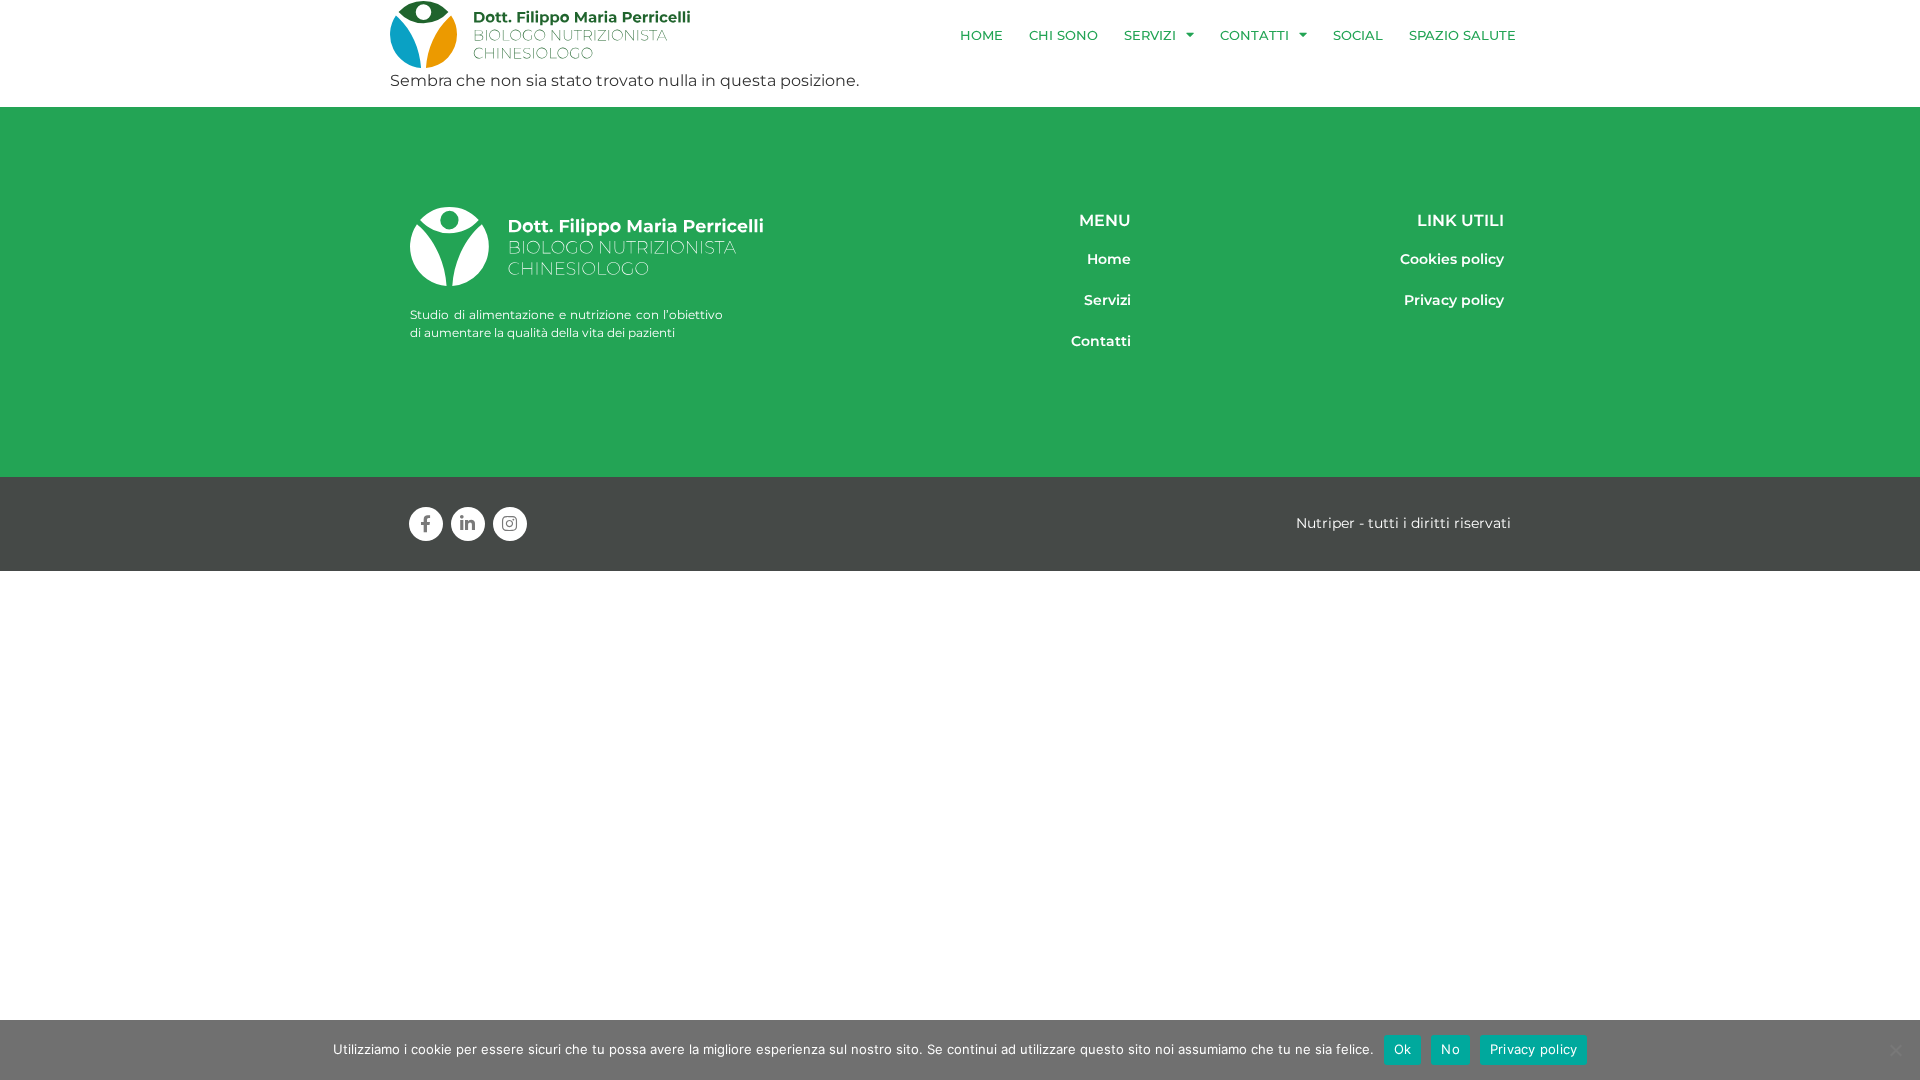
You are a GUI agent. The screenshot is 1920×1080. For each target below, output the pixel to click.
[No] (1895, 1050)
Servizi (1150, 35)
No (1450, 1049)
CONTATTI (1254, 35)
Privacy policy (1534, 1049)
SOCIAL (1358, 35)
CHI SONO (1063, 35)
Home (981, 35)
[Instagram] (510, 524)
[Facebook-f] (426, 524)
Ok (1403, 1049)
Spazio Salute (1462, 35)
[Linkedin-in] (468, 524)
